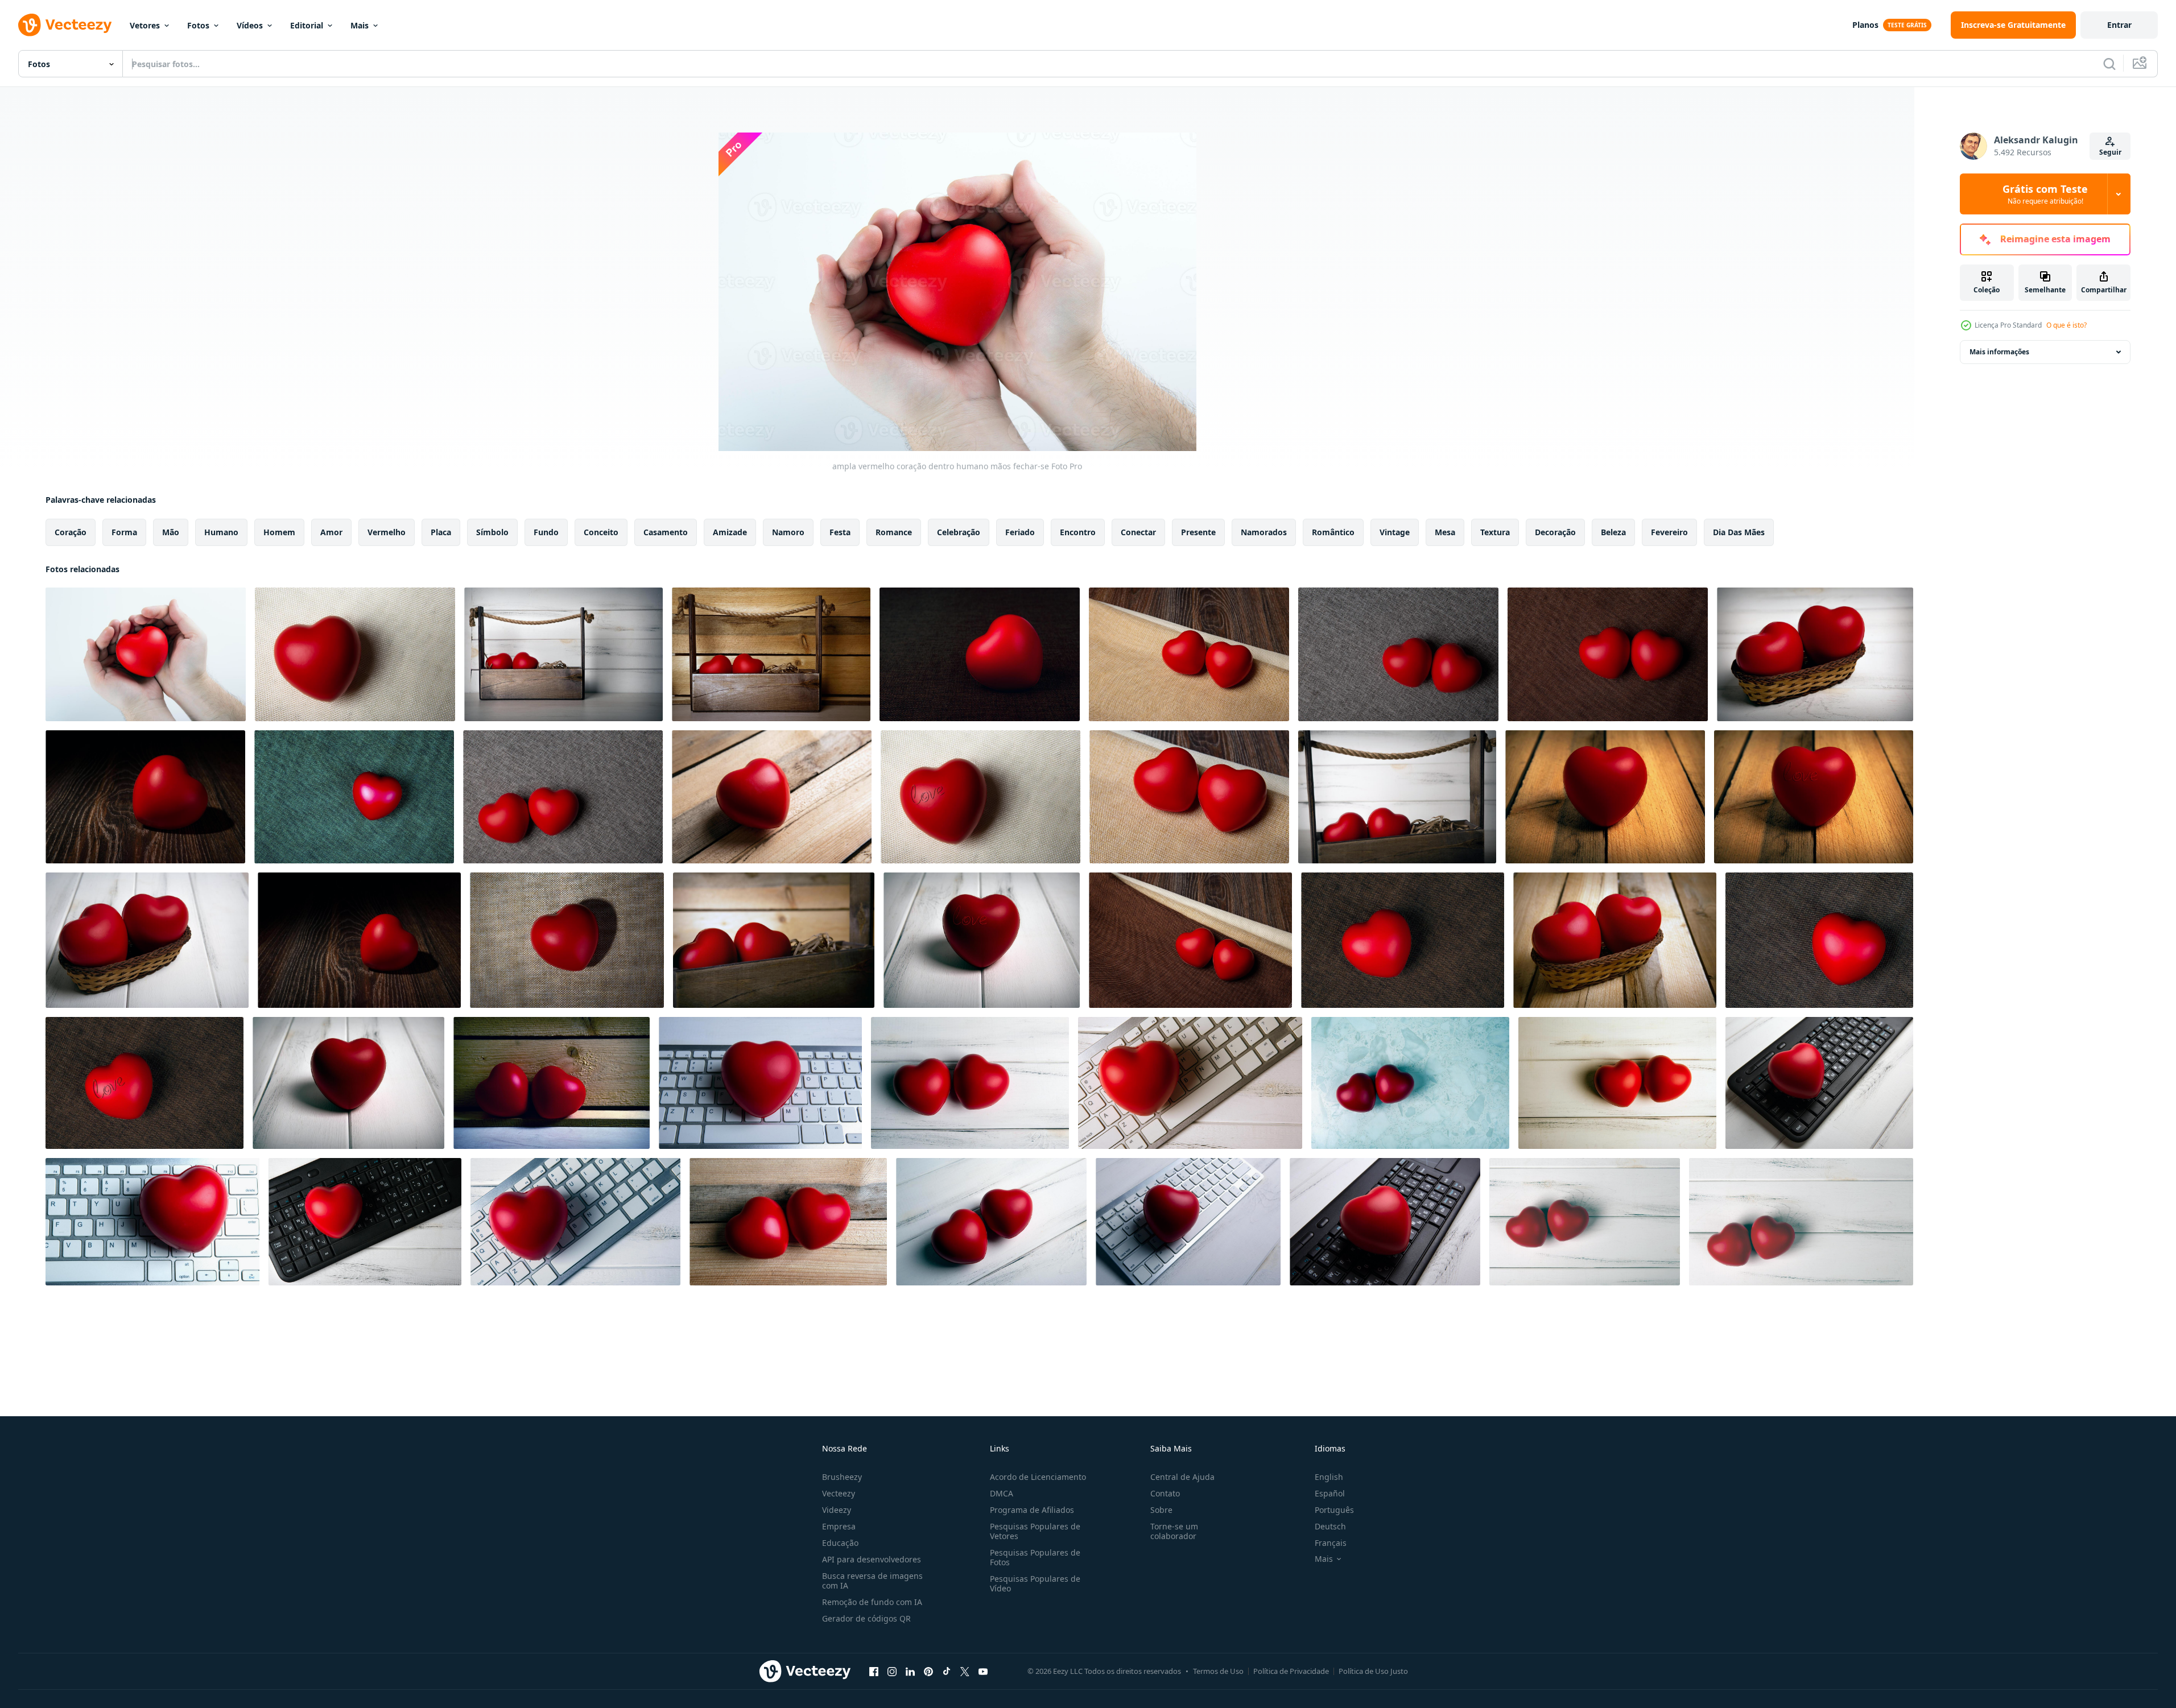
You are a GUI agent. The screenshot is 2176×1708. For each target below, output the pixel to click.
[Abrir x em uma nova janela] (965, 1671)
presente (1198, 532)
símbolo (492, 532)
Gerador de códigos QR (866, 1618)
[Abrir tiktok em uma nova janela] (947, 1671)
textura (1495, 532)
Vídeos (250, 25)
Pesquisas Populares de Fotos (1035, 1557)
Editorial (307, 25)
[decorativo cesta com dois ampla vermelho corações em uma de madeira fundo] (563, 654)
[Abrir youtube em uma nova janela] (983, 1671)
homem (279, 532)
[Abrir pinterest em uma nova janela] (928, 1671)
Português (1334, 1510)
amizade (730, 532)
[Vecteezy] (65, 25)
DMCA (1002, 1493)
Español (1330, 1493)
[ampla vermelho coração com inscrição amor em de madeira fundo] (1814, 797)
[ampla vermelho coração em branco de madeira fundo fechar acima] (348, 1083)
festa (840, 532)
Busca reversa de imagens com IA (872, 1581)
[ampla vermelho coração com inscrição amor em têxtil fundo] (980, 797)
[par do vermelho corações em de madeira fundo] (970, 1083)
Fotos (198, 25)
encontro (1078, 532)
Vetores (145, 25)
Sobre (1161, 1510)
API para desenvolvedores (872, 1559)
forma (124, 532)
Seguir (2110, 152)
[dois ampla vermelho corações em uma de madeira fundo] (552, 1083)
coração (71, 532)
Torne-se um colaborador (1174, 1531)
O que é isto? (2066, 325)
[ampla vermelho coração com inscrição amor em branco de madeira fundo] (982, 940)
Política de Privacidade (1291, 1671)
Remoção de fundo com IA (872, 1602)
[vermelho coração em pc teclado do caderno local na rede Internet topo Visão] (1190, 1083)
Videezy (837, 1510)
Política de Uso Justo (1373, 1671)
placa (441, 532)
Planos (1865, 25)
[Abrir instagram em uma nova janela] (892, 1671)
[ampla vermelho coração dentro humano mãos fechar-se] (146, 654)
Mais (360, 25)
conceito (601, 532)
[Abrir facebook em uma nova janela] (874, 1671)
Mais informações (1999, 352)
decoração (1555, 532)
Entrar (2119, 25)
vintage (1395, 532)
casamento (666, 532)
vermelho (387, 532)
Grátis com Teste (2045, 194)
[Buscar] (2109, 64)
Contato (1165, 1493)
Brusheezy (842, 1477)
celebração (959, 532)
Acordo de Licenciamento (1038, 1477)
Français (1331, 1543)
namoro (788, 532)
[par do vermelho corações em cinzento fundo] (1410, 1083)
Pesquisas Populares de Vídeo (1035, 1583)
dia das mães (1739, 532)
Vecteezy (839, 1493)
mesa (1445, 532)
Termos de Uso (1218, 1671)
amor (331, 532)
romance (894, 532)
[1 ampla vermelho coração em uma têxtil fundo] (355, 654)
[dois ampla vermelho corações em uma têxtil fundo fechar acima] (1189, 654)
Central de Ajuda (1182, 1477)
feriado (1020, 532)
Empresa (839, 1526)
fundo (546, 532)
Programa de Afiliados (1032, 1510)
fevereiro (1669, 532)
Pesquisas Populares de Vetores (1035, 1531)
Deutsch (1330, 1526)
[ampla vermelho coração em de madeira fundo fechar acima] (145, 797)
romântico (1333, 532)
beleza (1613, 532)
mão (171, 532)
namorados (1264, 532)
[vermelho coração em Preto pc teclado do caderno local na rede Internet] (1819, 1083)
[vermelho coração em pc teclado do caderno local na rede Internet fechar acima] (760, 1083)
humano (221, 532)
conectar (1138, 532)
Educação (840, 1543)
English (1329, 1477)
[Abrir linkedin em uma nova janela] (910, 1671)
